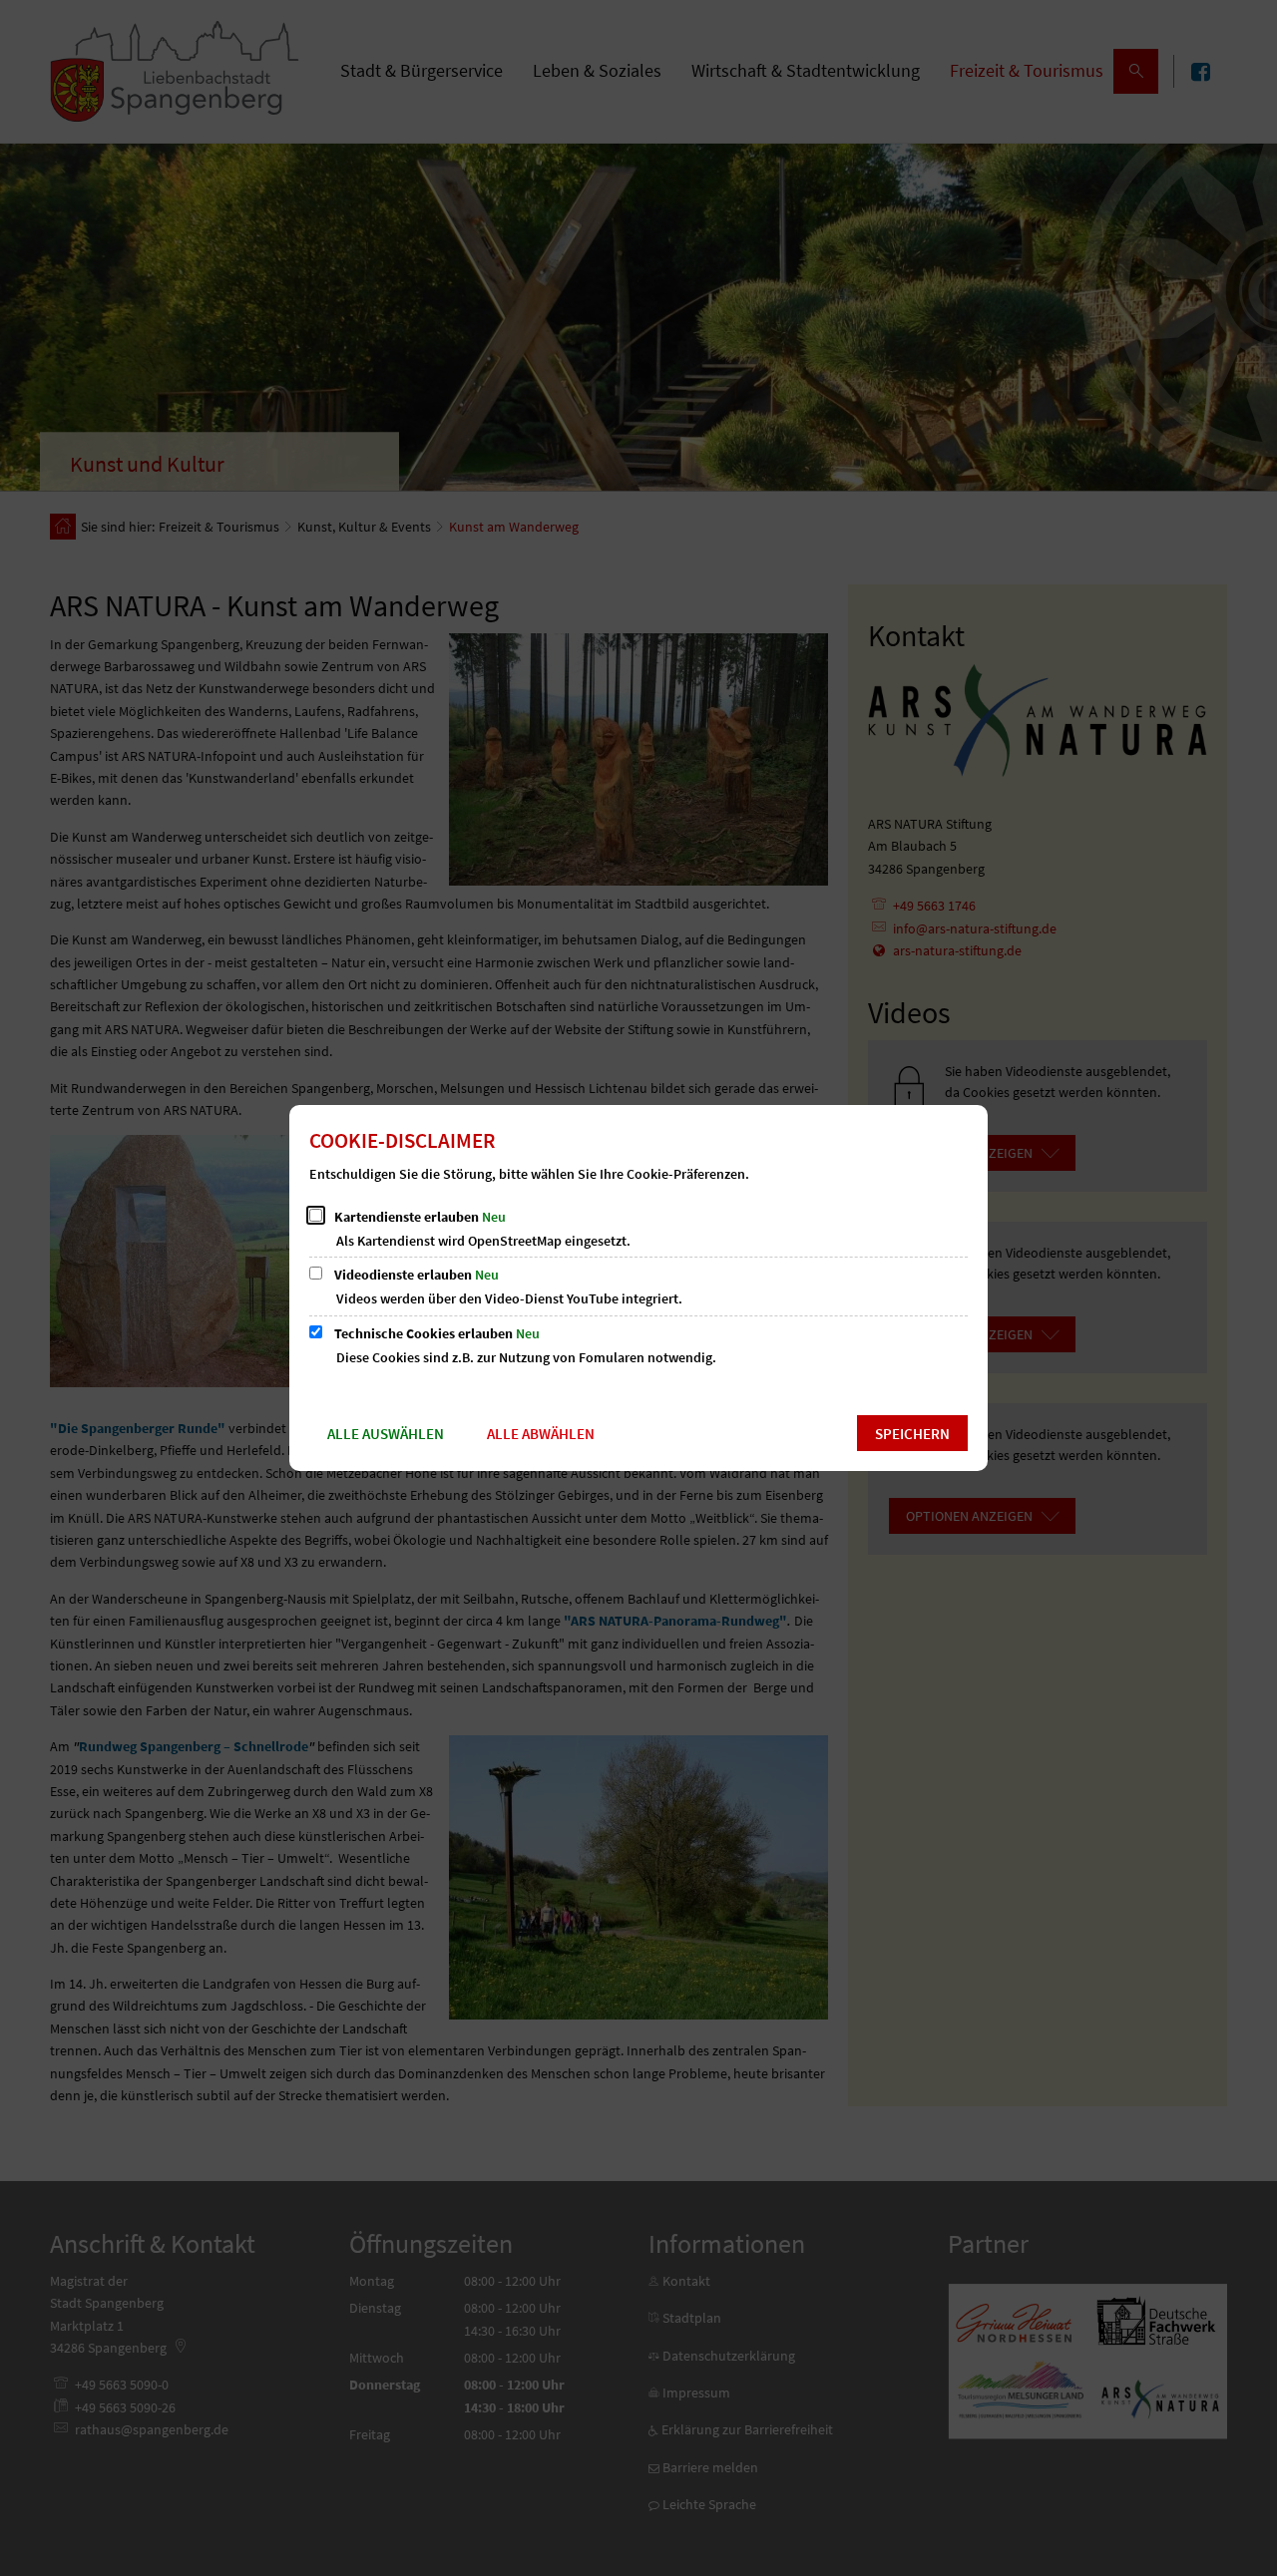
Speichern (912, 1434)
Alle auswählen (386, 1434)
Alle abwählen (541, 1434)
